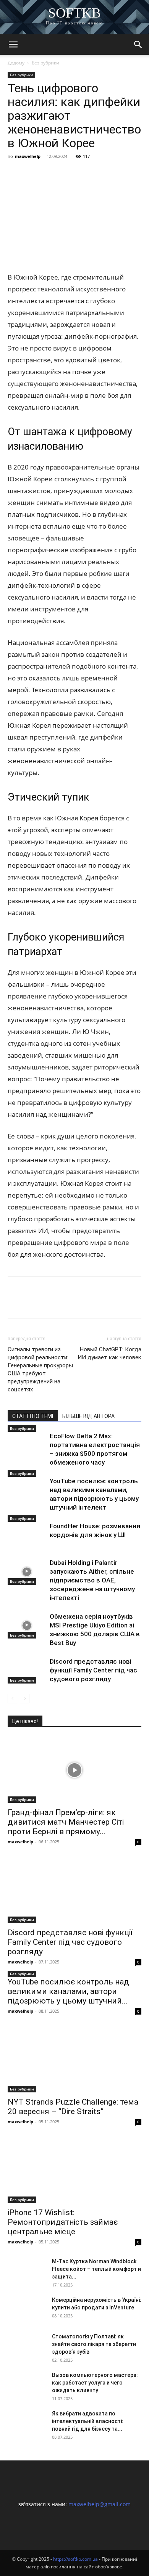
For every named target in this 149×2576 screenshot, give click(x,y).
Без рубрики (45, 63)
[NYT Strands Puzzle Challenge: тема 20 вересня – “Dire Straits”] (74, 2059)
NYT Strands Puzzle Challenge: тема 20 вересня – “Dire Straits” (73, 2107)
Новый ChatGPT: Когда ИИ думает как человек (109, 1353)
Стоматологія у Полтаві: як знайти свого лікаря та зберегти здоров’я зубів (94, 2344)
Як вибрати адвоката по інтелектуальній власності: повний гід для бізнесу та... (88, 2421)
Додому (16, 63)
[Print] (138, 174)
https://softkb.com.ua (75, 2559)
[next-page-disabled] (25, 1699)
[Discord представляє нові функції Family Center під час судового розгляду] (27, 1670)
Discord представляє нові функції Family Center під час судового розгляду (93, 1670)
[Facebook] (15, 174)
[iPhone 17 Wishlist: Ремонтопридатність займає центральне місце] (74, 2170)
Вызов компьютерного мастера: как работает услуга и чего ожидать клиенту (95, 2383)
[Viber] (68, 174)
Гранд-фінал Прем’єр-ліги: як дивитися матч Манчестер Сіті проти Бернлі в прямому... (66, 1822)
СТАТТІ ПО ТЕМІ (33, 1416)
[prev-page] (12, 1699)
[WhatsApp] (103, 174)
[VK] (33, 174)
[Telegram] (86, 174)
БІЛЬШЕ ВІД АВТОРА (88, 1416)
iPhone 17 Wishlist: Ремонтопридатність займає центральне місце (63, 2222)
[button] (13, 45)
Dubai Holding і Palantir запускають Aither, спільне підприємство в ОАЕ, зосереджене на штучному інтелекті (92, 1580)
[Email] (121, 174)
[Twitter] (50, 174)
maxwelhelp (28, 156)
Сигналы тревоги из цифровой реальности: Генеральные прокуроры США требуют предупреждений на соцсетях (40, 1369)
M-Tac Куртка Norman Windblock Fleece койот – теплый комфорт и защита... (96, 2269)
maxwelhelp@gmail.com (100, 2504)
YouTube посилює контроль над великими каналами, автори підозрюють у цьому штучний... (68, 1991)
